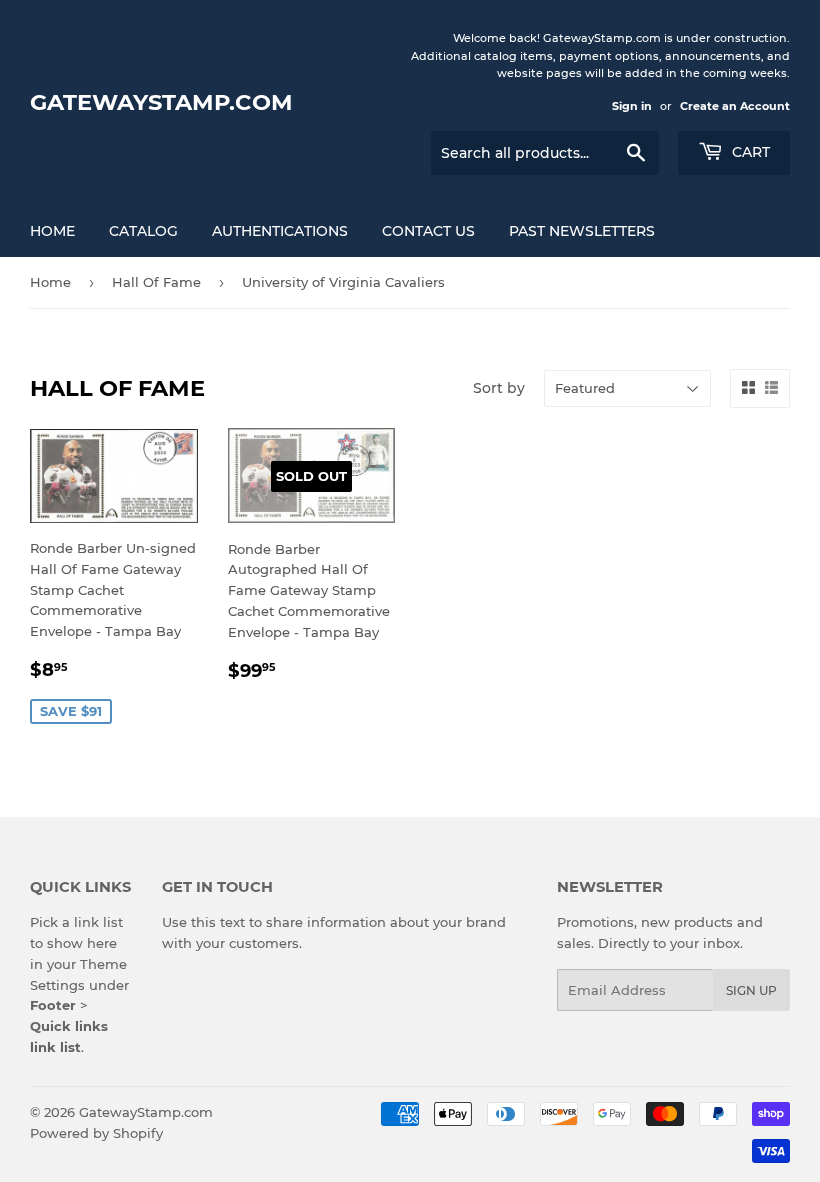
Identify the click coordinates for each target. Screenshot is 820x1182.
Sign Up (751, 990)
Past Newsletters (582, 231)
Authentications (280, 231)
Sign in (632, 106)
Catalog (143, 231)
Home (52, 231)
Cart (749, 152)
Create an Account (735, 106)
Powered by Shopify (96, 1133)
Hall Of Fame (156, 282)
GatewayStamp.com (161, 102)
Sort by (499, 388)
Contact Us (428, 231)
